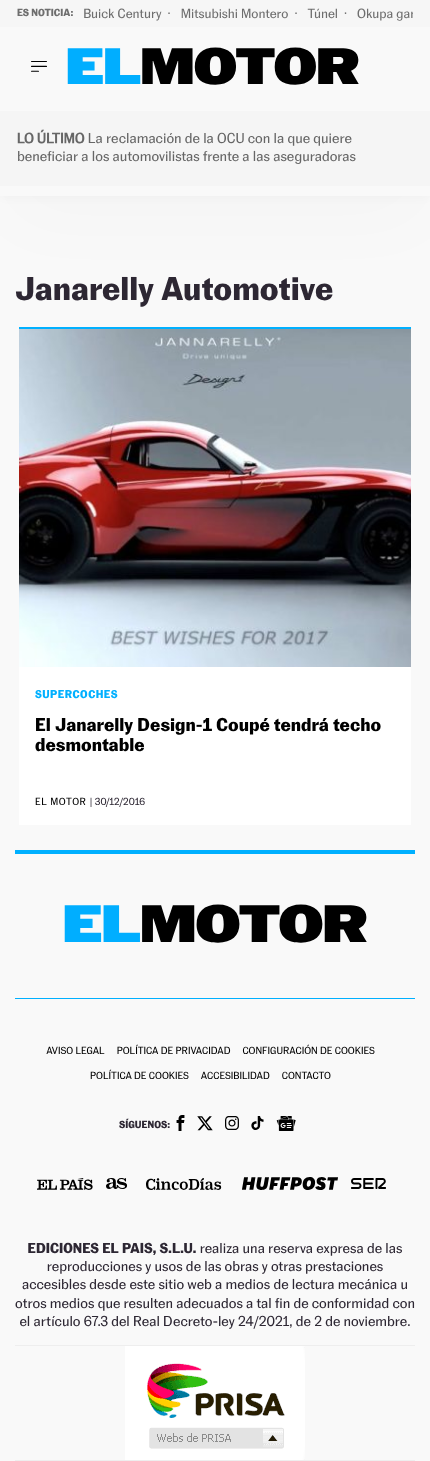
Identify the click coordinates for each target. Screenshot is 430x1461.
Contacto (306, 1076)
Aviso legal (75, 1051)
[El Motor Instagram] (232, 1125)
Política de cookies (139, 1076)
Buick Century (123, 13)
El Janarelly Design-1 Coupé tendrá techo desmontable (208, 735)
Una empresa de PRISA (215, 1389)
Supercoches (76, 694)
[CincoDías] (184, 1186)
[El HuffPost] (290, 1185)
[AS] (117, 1185)
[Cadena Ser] (368, 1185)
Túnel (324, 13)
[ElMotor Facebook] (180, 1125)
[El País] (65, 1186)
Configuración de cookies (308, 1051)
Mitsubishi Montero (236, 13)
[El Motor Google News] (286, 1126)
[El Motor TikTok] (257, 1125)
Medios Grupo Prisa (215, 1438)
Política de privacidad (174, 1051)
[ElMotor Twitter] (205, 1125)
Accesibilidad (235, 1076)
